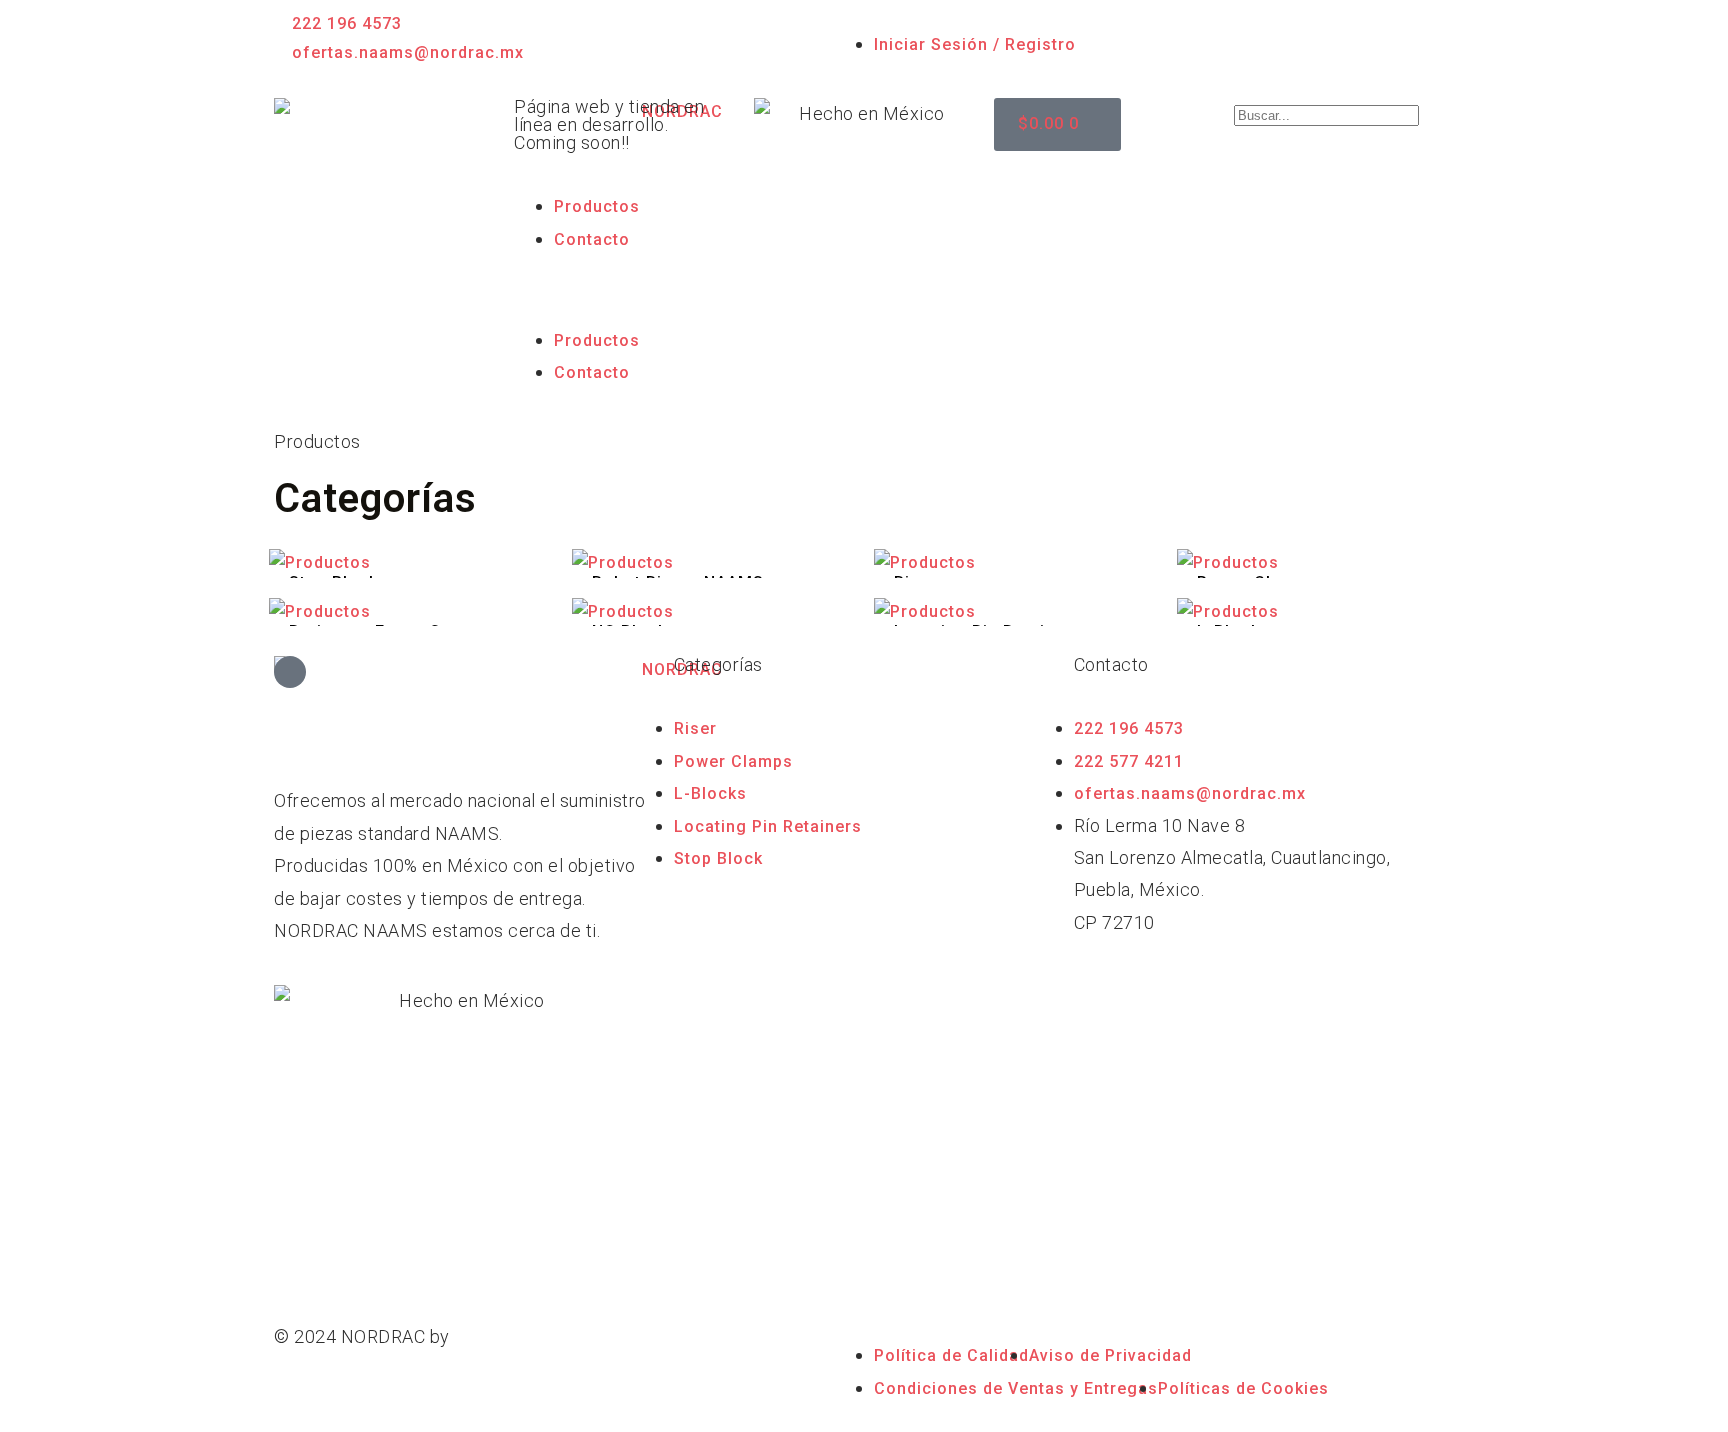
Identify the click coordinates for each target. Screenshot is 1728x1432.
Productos (597, 206)
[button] (624, 289)
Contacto (592, 239)
